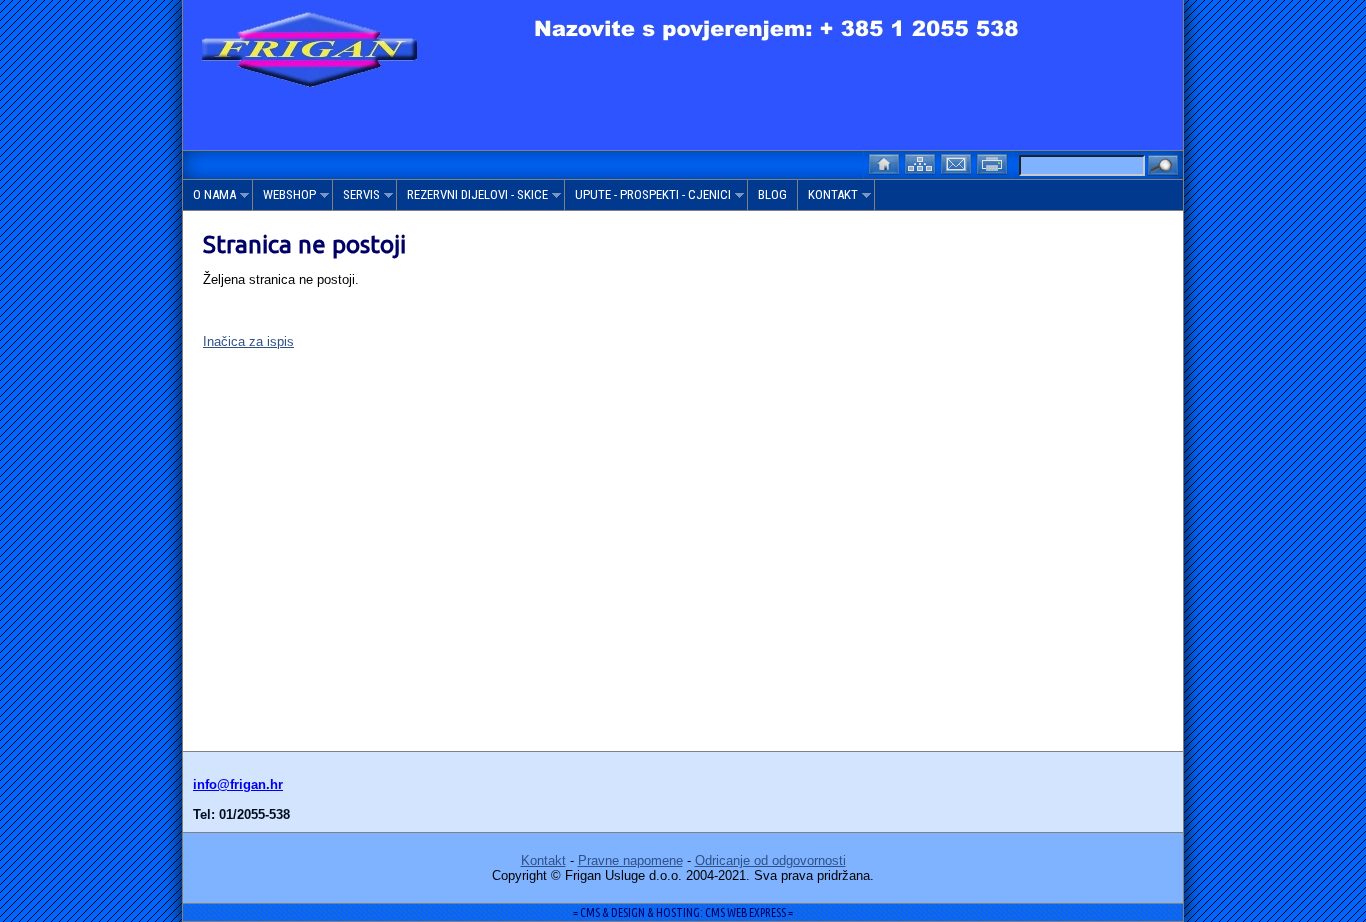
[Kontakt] (958, 162)
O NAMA (209, 198)
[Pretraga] (1163, 166)
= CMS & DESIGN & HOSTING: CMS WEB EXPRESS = (683, 912)
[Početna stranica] (886, 162)
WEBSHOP (284, 198)
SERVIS (356, 198)
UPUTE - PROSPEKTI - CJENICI (648, 198)
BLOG (772, 194)
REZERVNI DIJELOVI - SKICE (472, 198)
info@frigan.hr (238, 784)
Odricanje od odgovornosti (770, 860)
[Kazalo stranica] (922, 162)
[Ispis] (994, 162)
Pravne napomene (630, 860)
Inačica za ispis (248, 341)
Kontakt (543, 860)
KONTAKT (828, 198)
